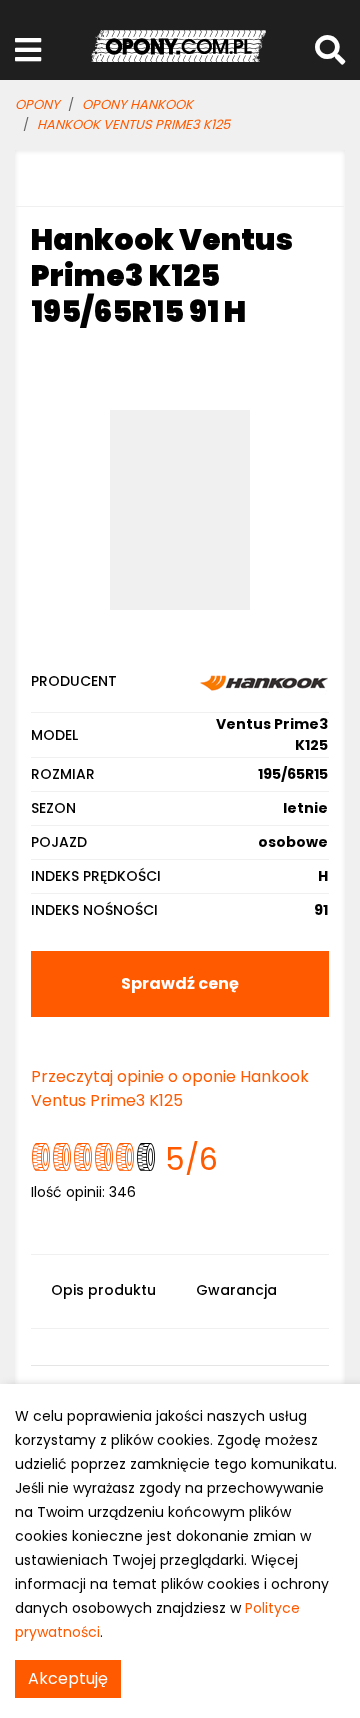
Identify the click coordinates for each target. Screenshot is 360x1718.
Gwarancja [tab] (236, 1290)
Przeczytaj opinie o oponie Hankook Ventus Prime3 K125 (170, 1088)
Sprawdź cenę (180, 983)
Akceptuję (68, 1678)
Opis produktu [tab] (103, 1290)
